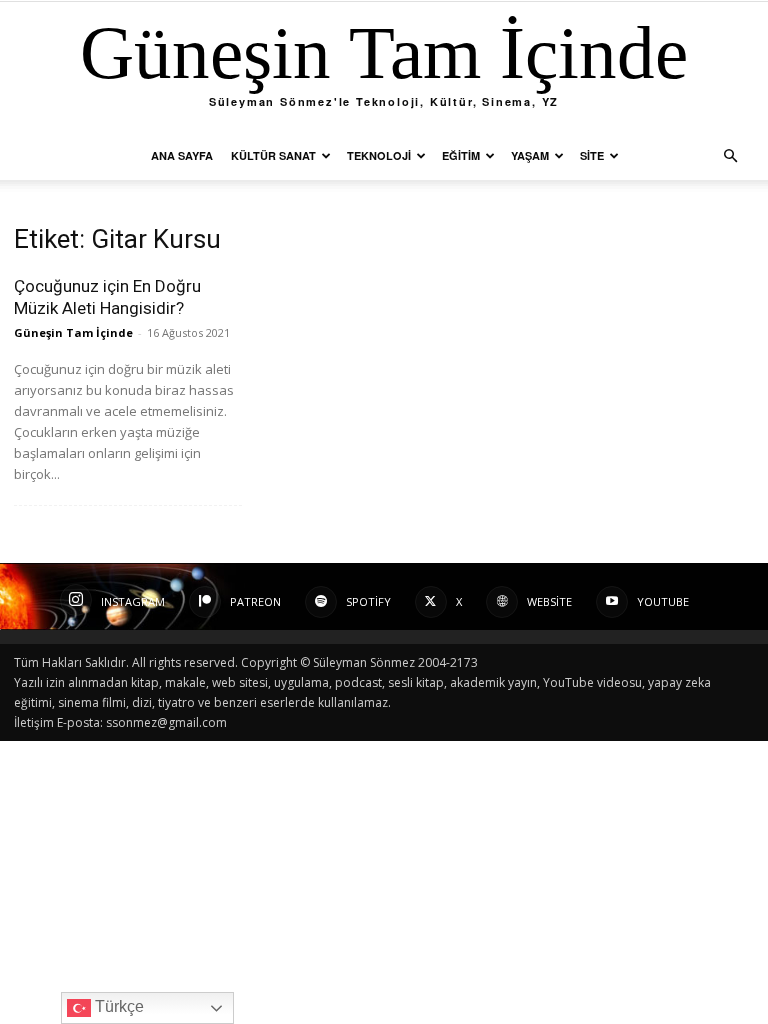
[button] (730, 156)
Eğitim (461, 155)
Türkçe (117, 1006)
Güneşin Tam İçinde (73, 332)
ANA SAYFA (182, 155)
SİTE (592, 155)
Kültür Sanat (273, 155)
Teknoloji (379, 155)
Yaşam (530, 155)
